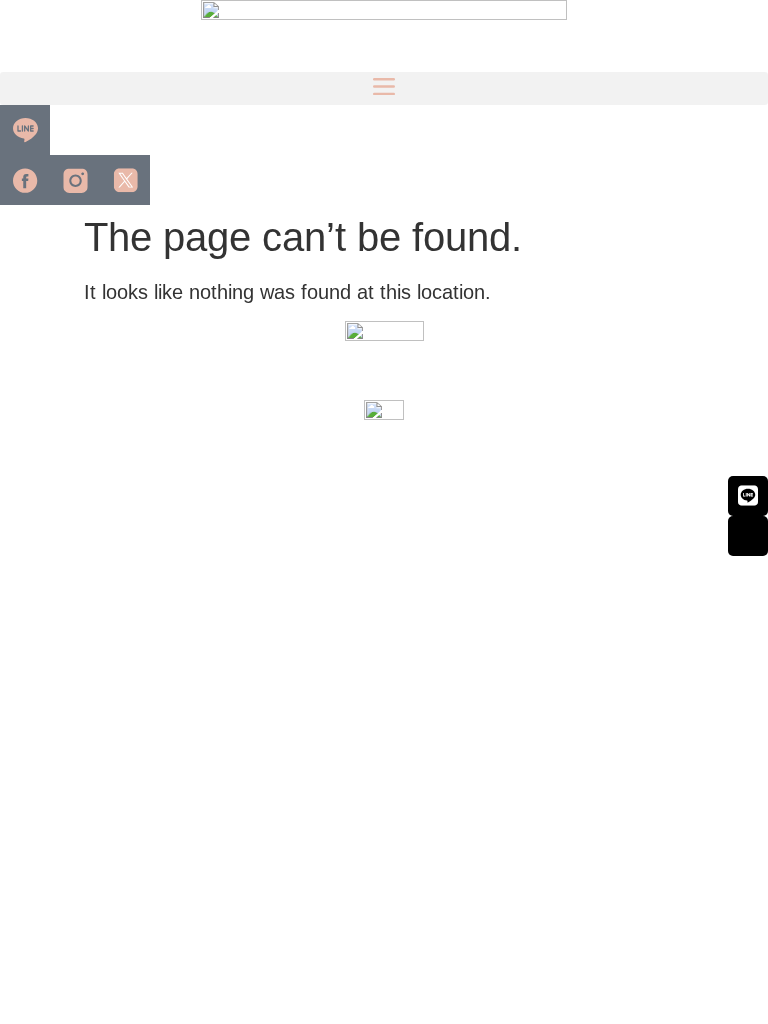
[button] (384, 88)
